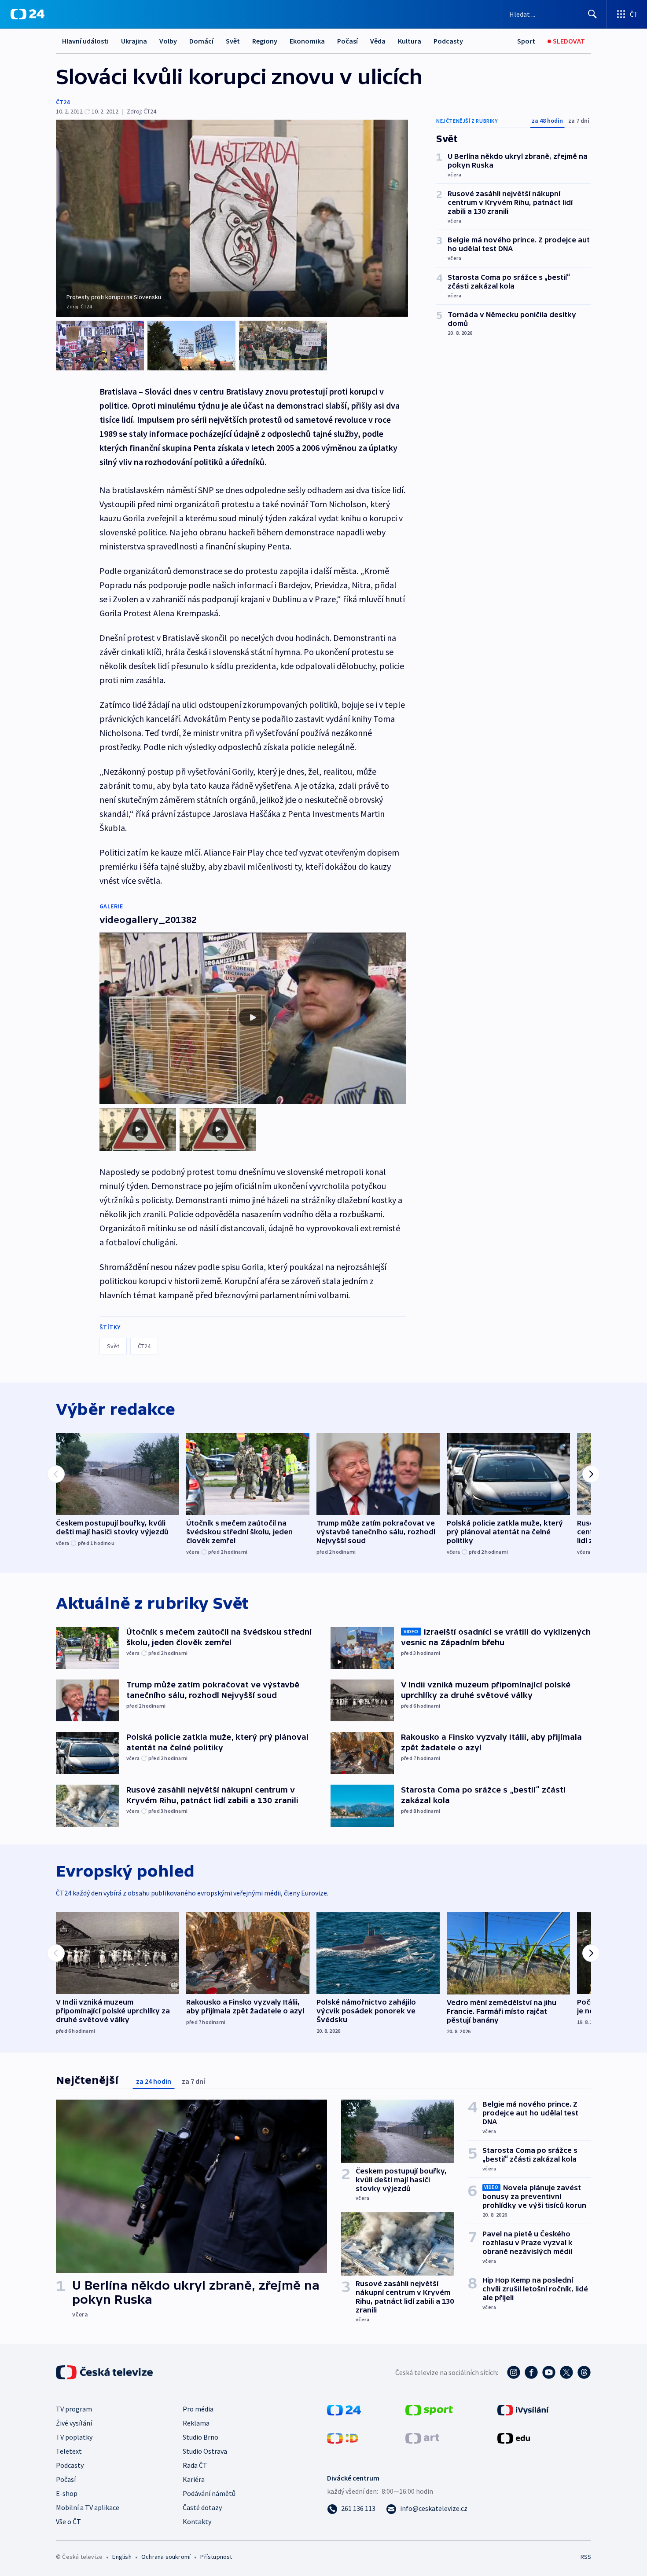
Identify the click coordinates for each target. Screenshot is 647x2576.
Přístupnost (216, 2557)
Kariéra (194, 2479)
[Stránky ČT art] (422, 2437)
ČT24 (63, 102)
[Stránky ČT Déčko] (343, 2437)
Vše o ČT (68, 2521)
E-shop (67, 2493)
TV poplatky (74, 2437)
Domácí (201, 41)
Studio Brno (200, 2437)
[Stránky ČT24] (344, 2409)
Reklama (196, 2423)
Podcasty (448, 41)
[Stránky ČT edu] (514, 2437)
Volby (168, 41)
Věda (378, 41)
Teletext (69, 2451)
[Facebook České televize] (531, 2372)
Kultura (410, 41)
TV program (74, 2409)
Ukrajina (134, 41)
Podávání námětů (209, 2493)
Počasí (347, 41)
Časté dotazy (202, 2507)
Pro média (198, 2409)
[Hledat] (592, 14)
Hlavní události (85, 41)
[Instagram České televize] (514, 2372)
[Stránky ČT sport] (429, 2409)
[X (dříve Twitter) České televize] (566, 2372)
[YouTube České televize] (549, 2372)
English (122, 2557)
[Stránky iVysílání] (523, 2409)
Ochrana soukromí (166, 2557)
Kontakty (197, 2521)
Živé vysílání (74, 2423)
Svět (233, 41)
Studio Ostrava (205, 2451)
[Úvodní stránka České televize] (105, 2372)
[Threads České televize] (584, 2372)
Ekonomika (307, 41)
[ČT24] (28, 14)
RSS (586, 2557)
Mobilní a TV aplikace (88, 2507)
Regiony (265, 41)
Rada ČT (195, 2465)
